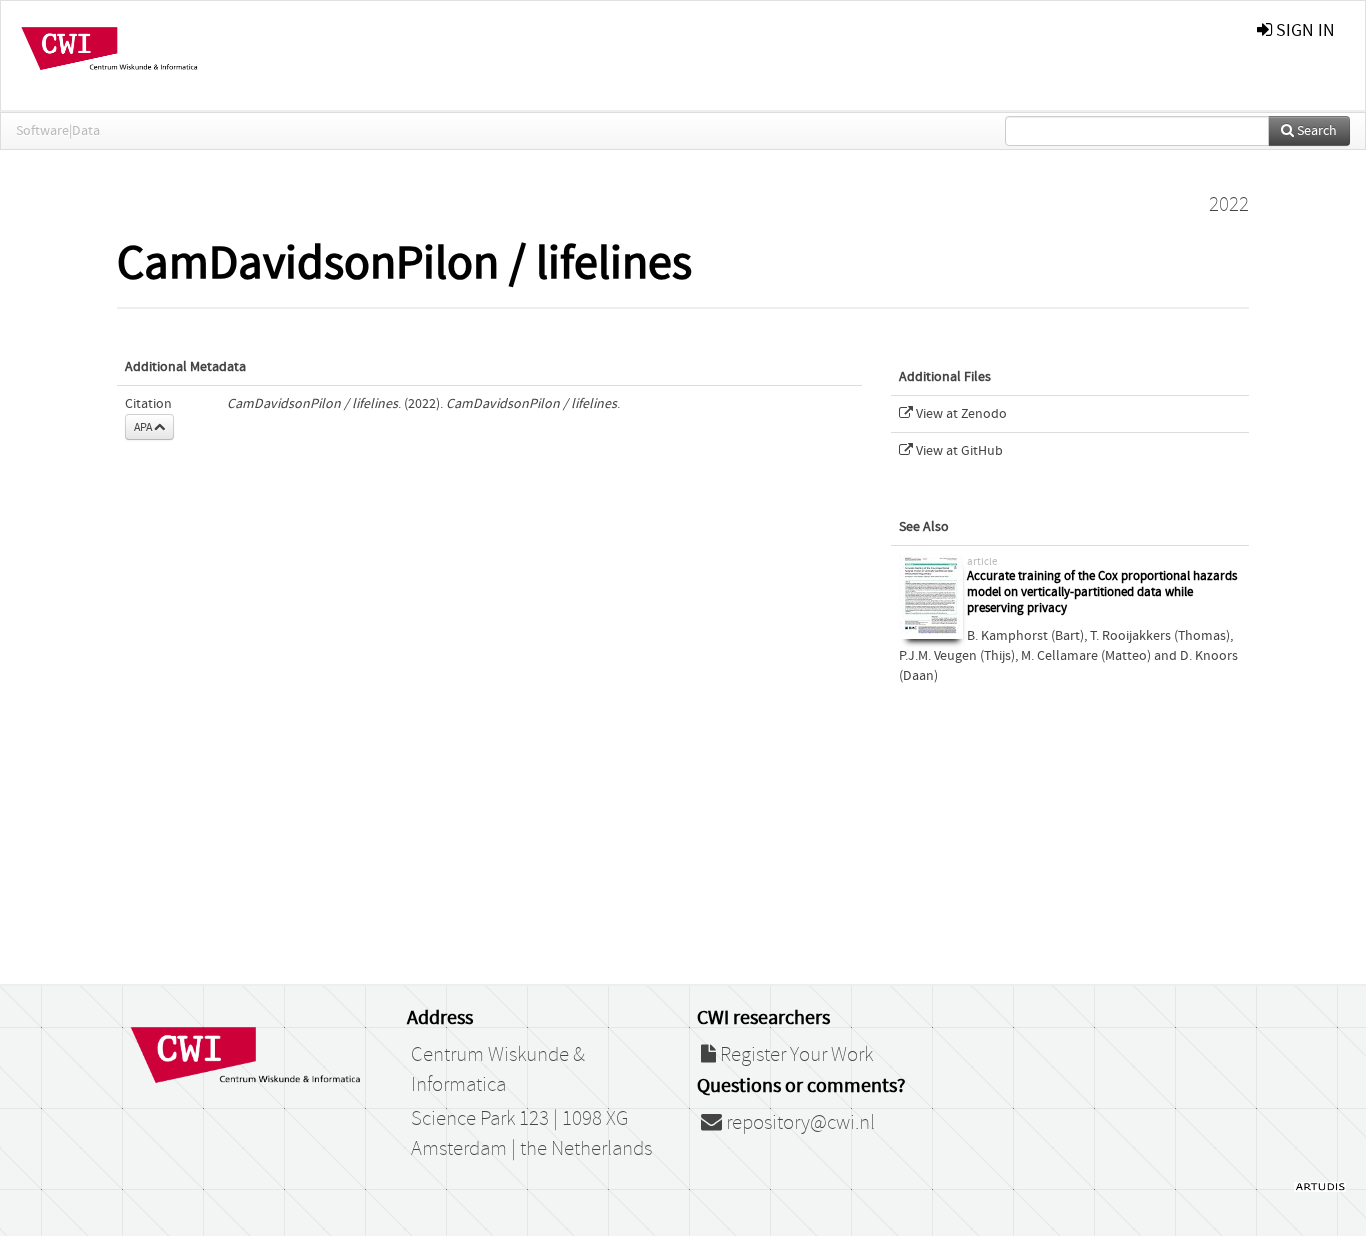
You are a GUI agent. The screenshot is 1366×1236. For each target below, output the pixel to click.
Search (1315, 131)
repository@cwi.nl (798, 1123)
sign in (1303, 30)
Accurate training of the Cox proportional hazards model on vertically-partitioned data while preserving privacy (1102, 592)
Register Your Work (794, 1055)
